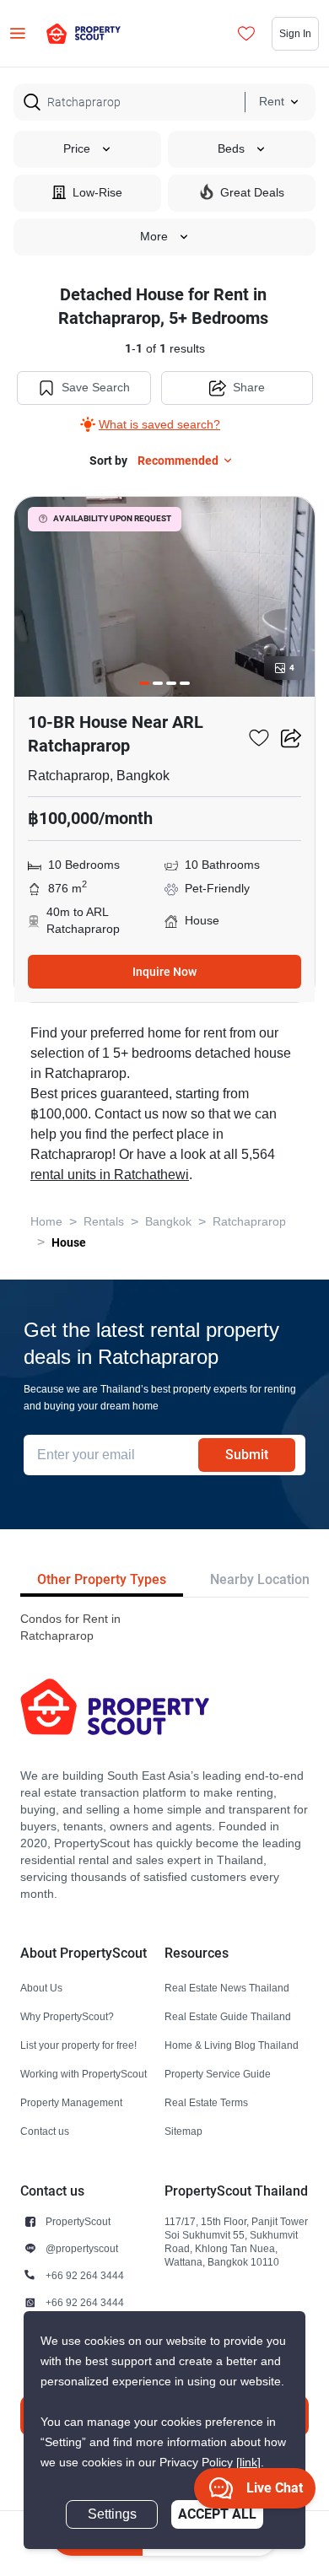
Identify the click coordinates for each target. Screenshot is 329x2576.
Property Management (71, 2102)
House (69, 1242)
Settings (112, 2514)
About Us (41, 1988)
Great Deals (252, 193)
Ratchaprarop (249, 1222)
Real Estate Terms (206, 2102)
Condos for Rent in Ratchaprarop (70, 1628)
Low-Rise (97, 193)
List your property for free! (78, 2045)
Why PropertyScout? (67, 2016)
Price (77, 149)
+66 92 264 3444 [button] (85, 2275)
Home (46, 1222)
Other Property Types (102, 1579)
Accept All (217, 2514)
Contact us (45, 2131)
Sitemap (183, 2131)
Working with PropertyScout (84, 2074)
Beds (231, 149)
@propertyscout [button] (82, 2248)
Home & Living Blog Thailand (232, 2045)
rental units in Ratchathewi (110, 1175)
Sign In (295, 33)
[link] (248, 2463)
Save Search (96, 388)
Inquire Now (164, 972)
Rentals (104, 1222)
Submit (247, 1455)
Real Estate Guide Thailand (228, 2016)
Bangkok (168, 1222)
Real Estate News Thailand (227, 1988)
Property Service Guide (218, 2074)
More (154, 237)
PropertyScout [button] (78, 2221)
